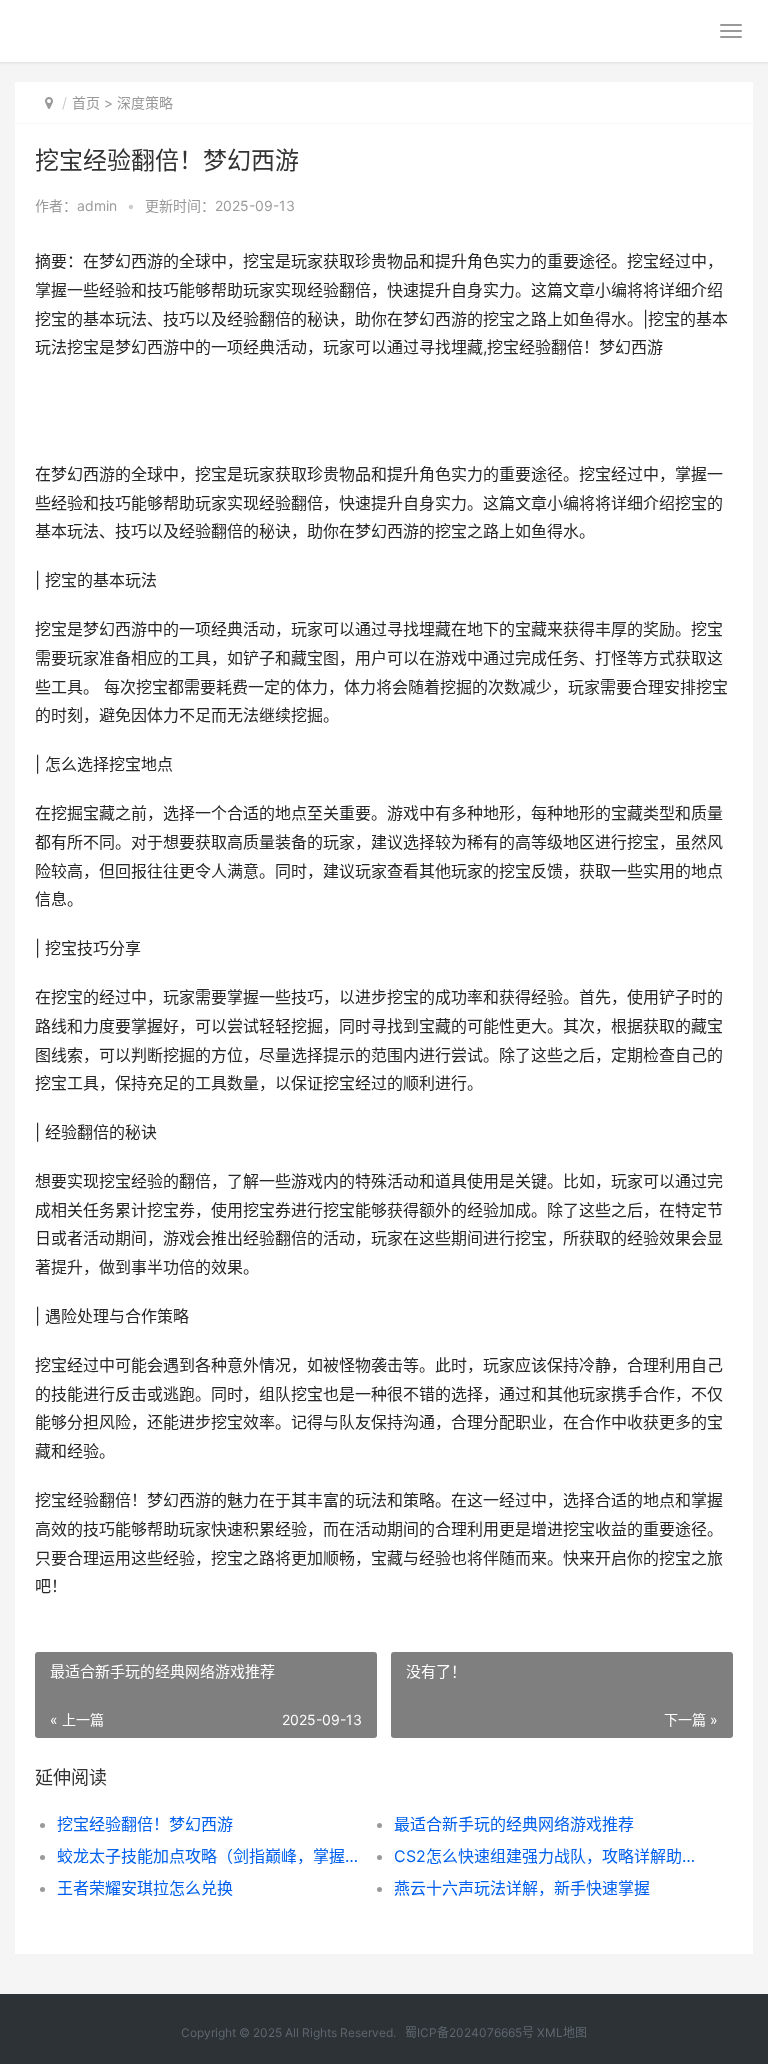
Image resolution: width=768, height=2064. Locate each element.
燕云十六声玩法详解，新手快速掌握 (522, 1888)
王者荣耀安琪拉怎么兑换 (145, 1888)
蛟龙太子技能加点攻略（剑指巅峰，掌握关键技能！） (209, 1856)
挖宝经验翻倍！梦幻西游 (145, 1824)
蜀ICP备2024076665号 (469, 2032)
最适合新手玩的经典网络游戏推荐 (514, 1824)
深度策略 (145, 102)
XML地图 (562, 2032)
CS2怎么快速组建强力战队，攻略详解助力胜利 (546, 1856)
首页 (86, 102)
